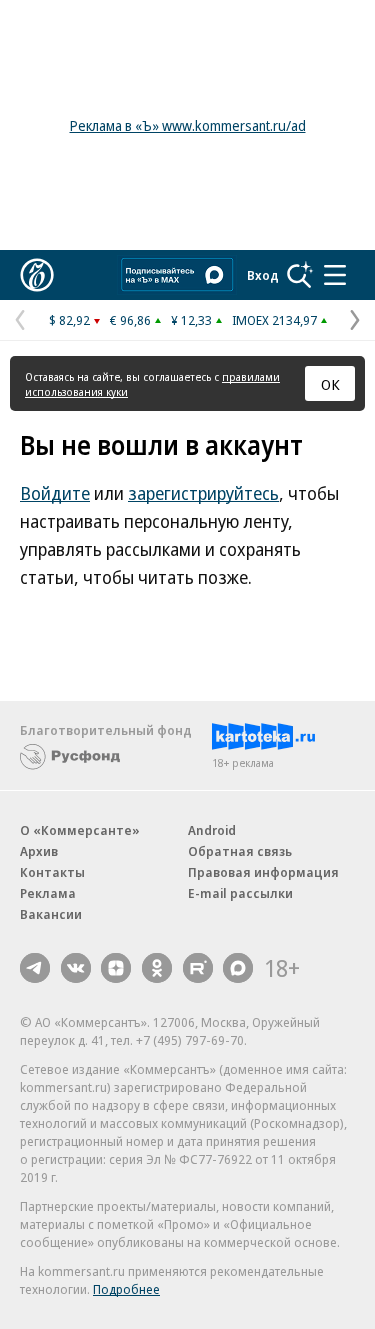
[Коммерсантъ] (37, 275)
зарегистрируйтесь (203, 493)
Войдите (55, 493)
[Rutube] (198, 968)
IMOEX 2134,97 (274, 320)
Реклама (48, 893)
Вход (263, 275)
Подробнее (126, 1289)
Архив (39, 851)
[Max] (238, 968)
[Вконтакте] (76, 968)
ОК (330, 384)
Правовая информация (263, 872)
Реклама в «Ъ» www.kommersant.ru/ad (188, 125)
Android (212, 830)
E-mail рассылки (240, 893)
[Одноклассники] (157, 968)
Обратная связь (240, 851)
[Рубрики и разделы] (335, 275)
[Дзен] (116, 968)
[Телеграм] (35, 968)
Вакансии (51, 914)
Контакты (52, 872)
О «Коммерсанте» (80, 830)
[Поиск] (300, 275)
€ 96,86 (130, 320)
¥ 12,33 (191, 320)
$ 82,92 (69, 320)
